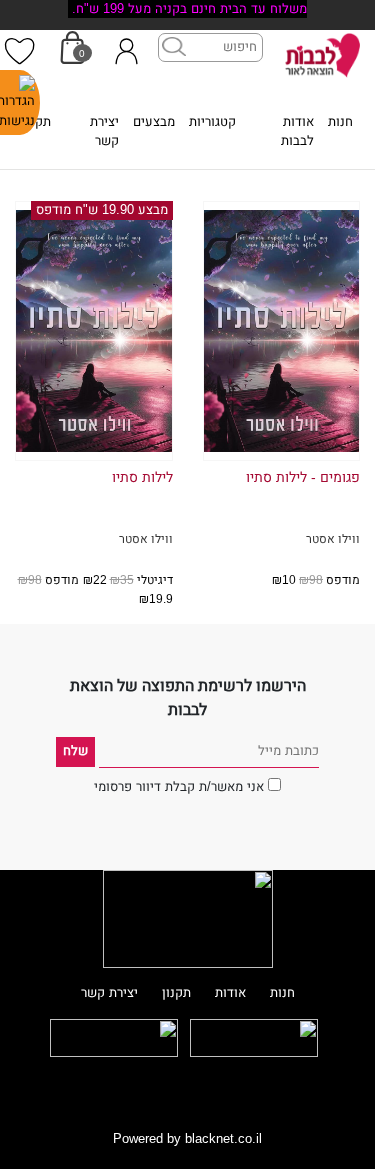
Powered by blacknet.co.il (187, 1139)
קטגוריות (212, 122)
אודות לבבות (297, 131)
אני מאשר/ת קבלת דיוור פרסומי (179, 787)
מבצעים (154, 122)
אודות (230, 993)
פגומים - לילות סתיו (303, 478)
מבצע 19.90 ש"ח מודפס (102, 210)
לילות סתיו (142, 478)
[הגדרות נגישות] (20, 102)
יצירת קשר (104, 131)
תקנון (36, 122)
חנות (340, 122)
